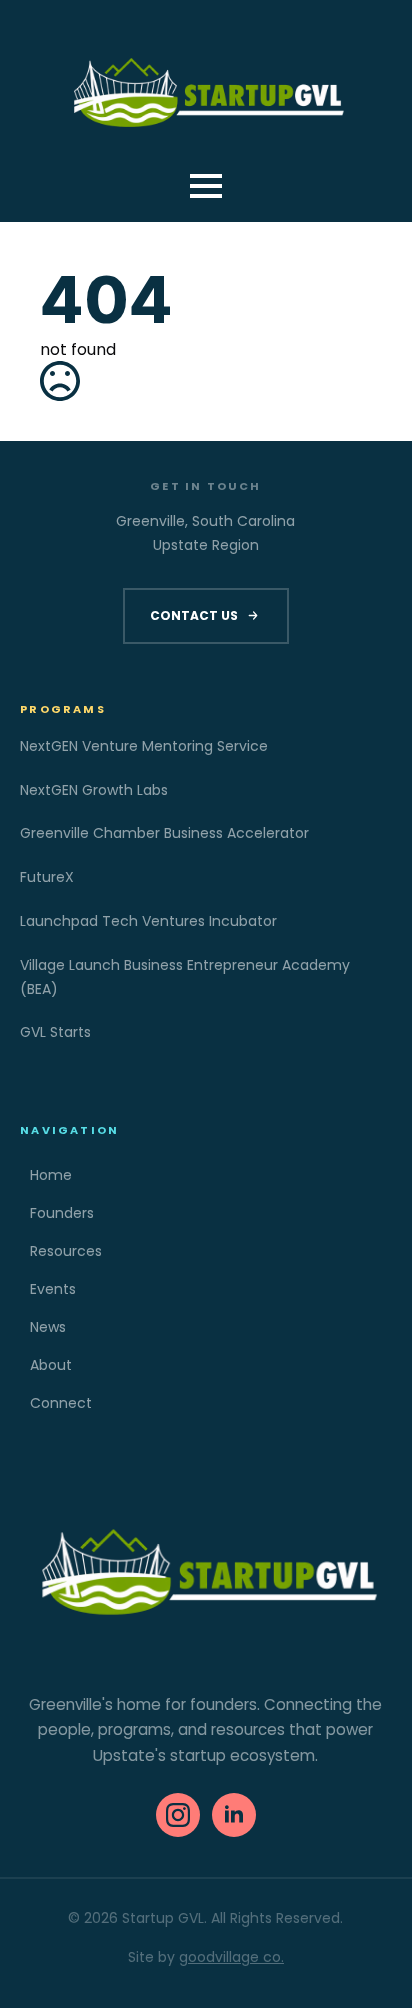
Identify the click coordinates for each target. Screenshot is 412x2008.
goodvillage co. (231, 1957)
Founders (62, 1213)
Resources (66, 1251)
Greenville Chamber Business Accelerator (164, 833)
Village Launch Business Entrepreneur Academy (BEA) (185, 977)
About (51, 1365)
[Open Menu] (206, 186)
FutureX (47, 877)
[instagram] (178, 1815)
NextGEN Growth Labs (94, 790)
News (48, 1327)
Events (53, 1289)
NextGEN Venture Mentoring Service (144, 746)
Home (51, 1175)
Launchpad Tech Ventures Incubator (148, 921)
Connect (61, 1403)
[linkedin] (234, 1815)
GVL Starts (55, 1032)
